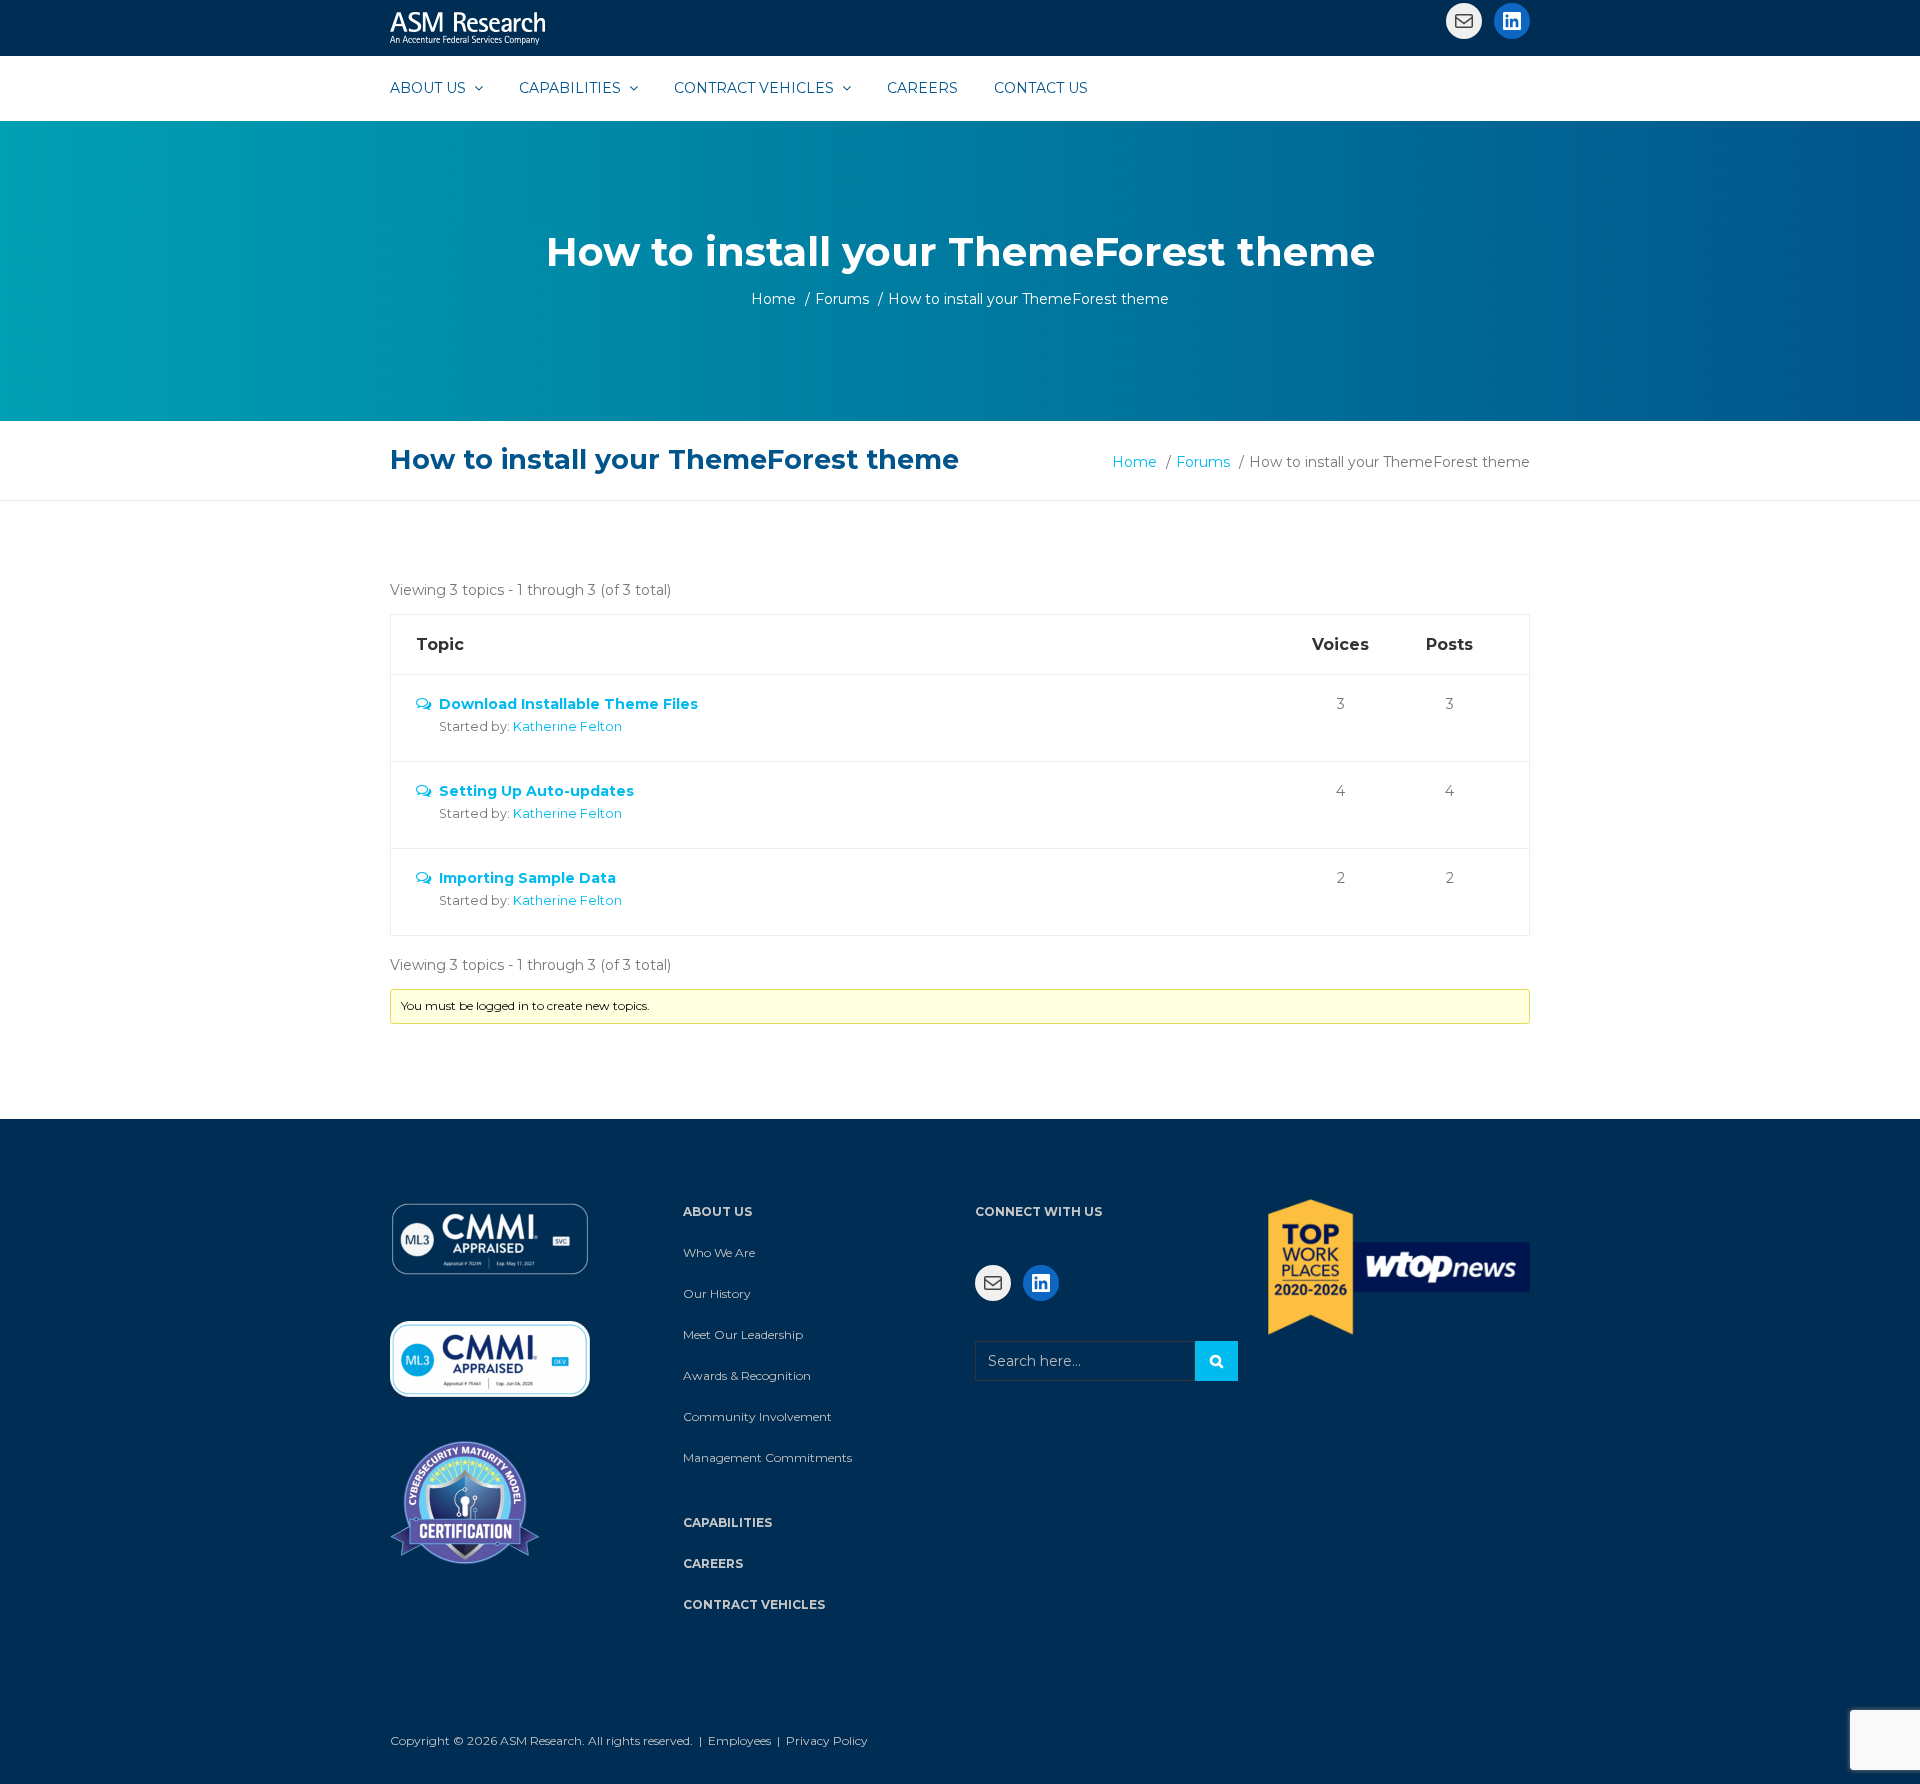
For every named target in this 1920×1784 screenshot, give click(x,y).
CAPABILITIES (727, 1522)
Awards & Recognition (747, 1375)
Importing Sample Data (527, 878)
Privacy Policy (827, 1740)
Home (773, 299)
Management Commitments (767, 1457)
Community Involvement (757, 1416)
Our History (717, 1293)
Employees (739, 1740)
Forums (842, 299)
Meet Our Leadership (743, 1334)
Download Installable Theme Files (568, 704)
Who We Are (719, 1252)
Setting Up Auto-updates (536, 791)
